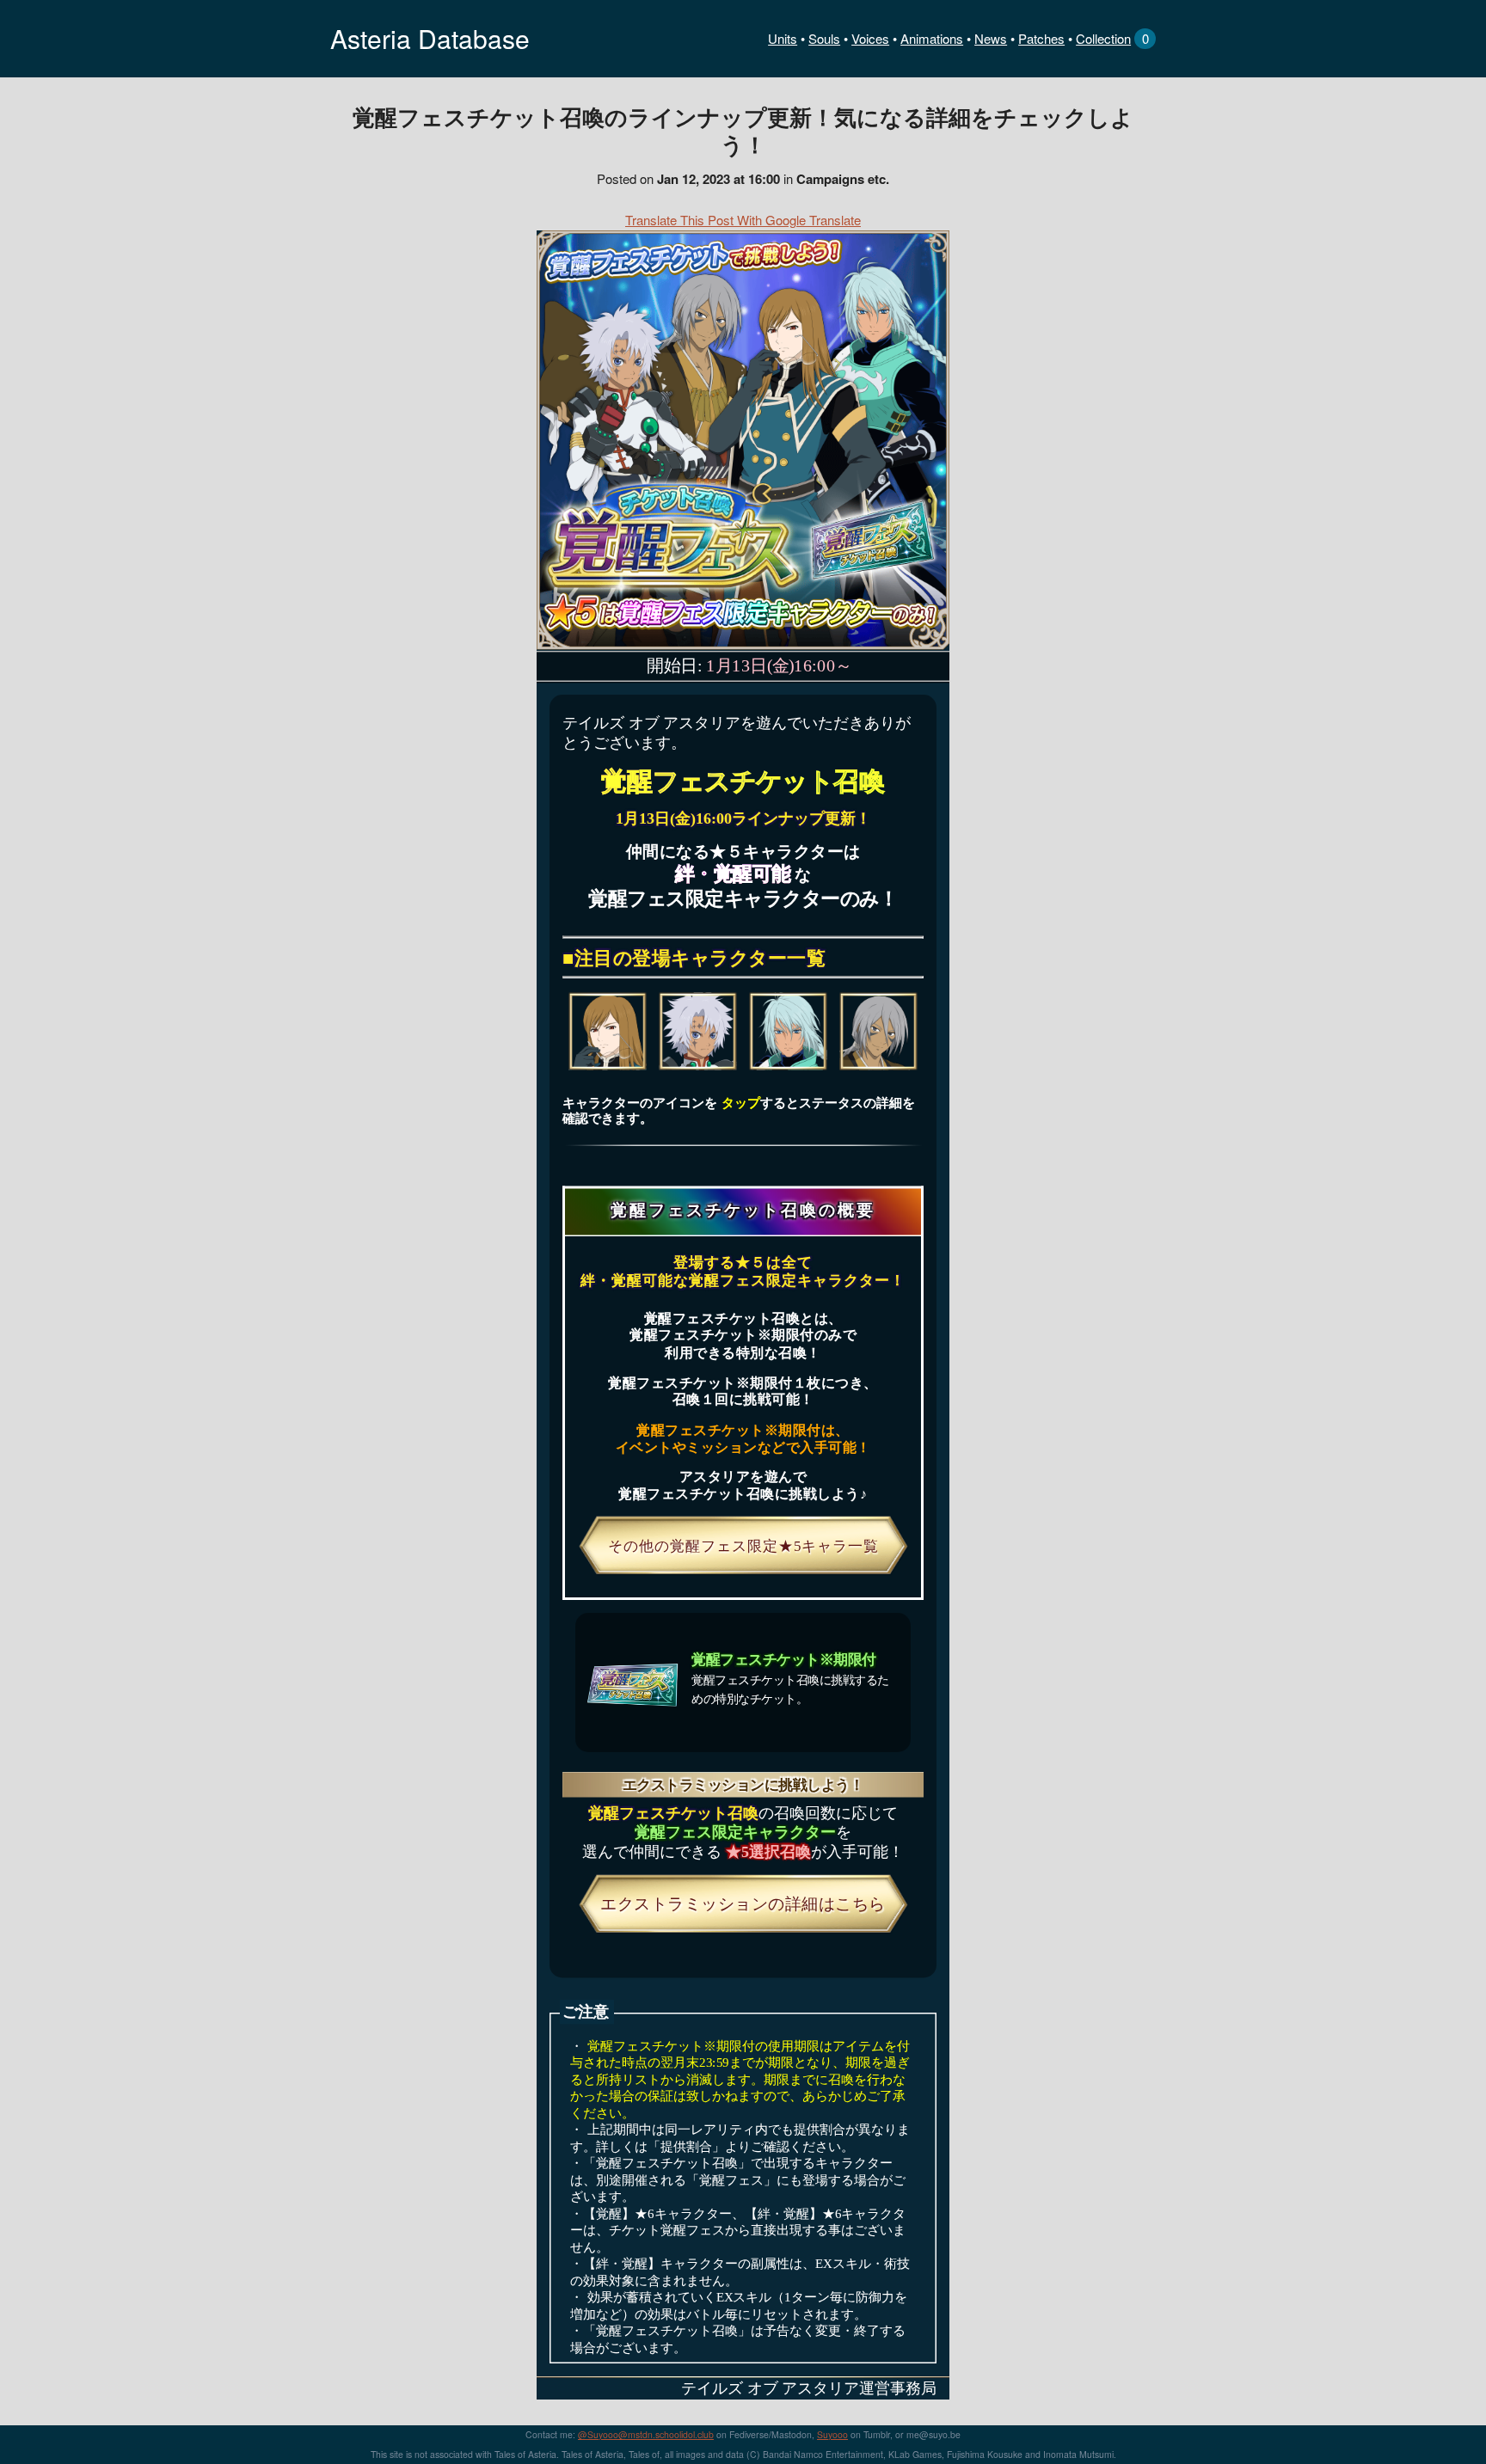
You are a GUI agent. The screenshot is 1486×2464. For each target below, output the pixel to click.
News (991, 38)
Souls (824, 38)
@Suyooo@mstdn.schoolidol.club (646, 2434)
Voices (870, 38)
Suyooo (832, 2434)
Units (783, 38)
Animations (932, 38)
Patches (1041, 38)
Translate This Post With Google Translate (743, 220)
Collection (1103, 38)
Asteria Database (430, 38)
